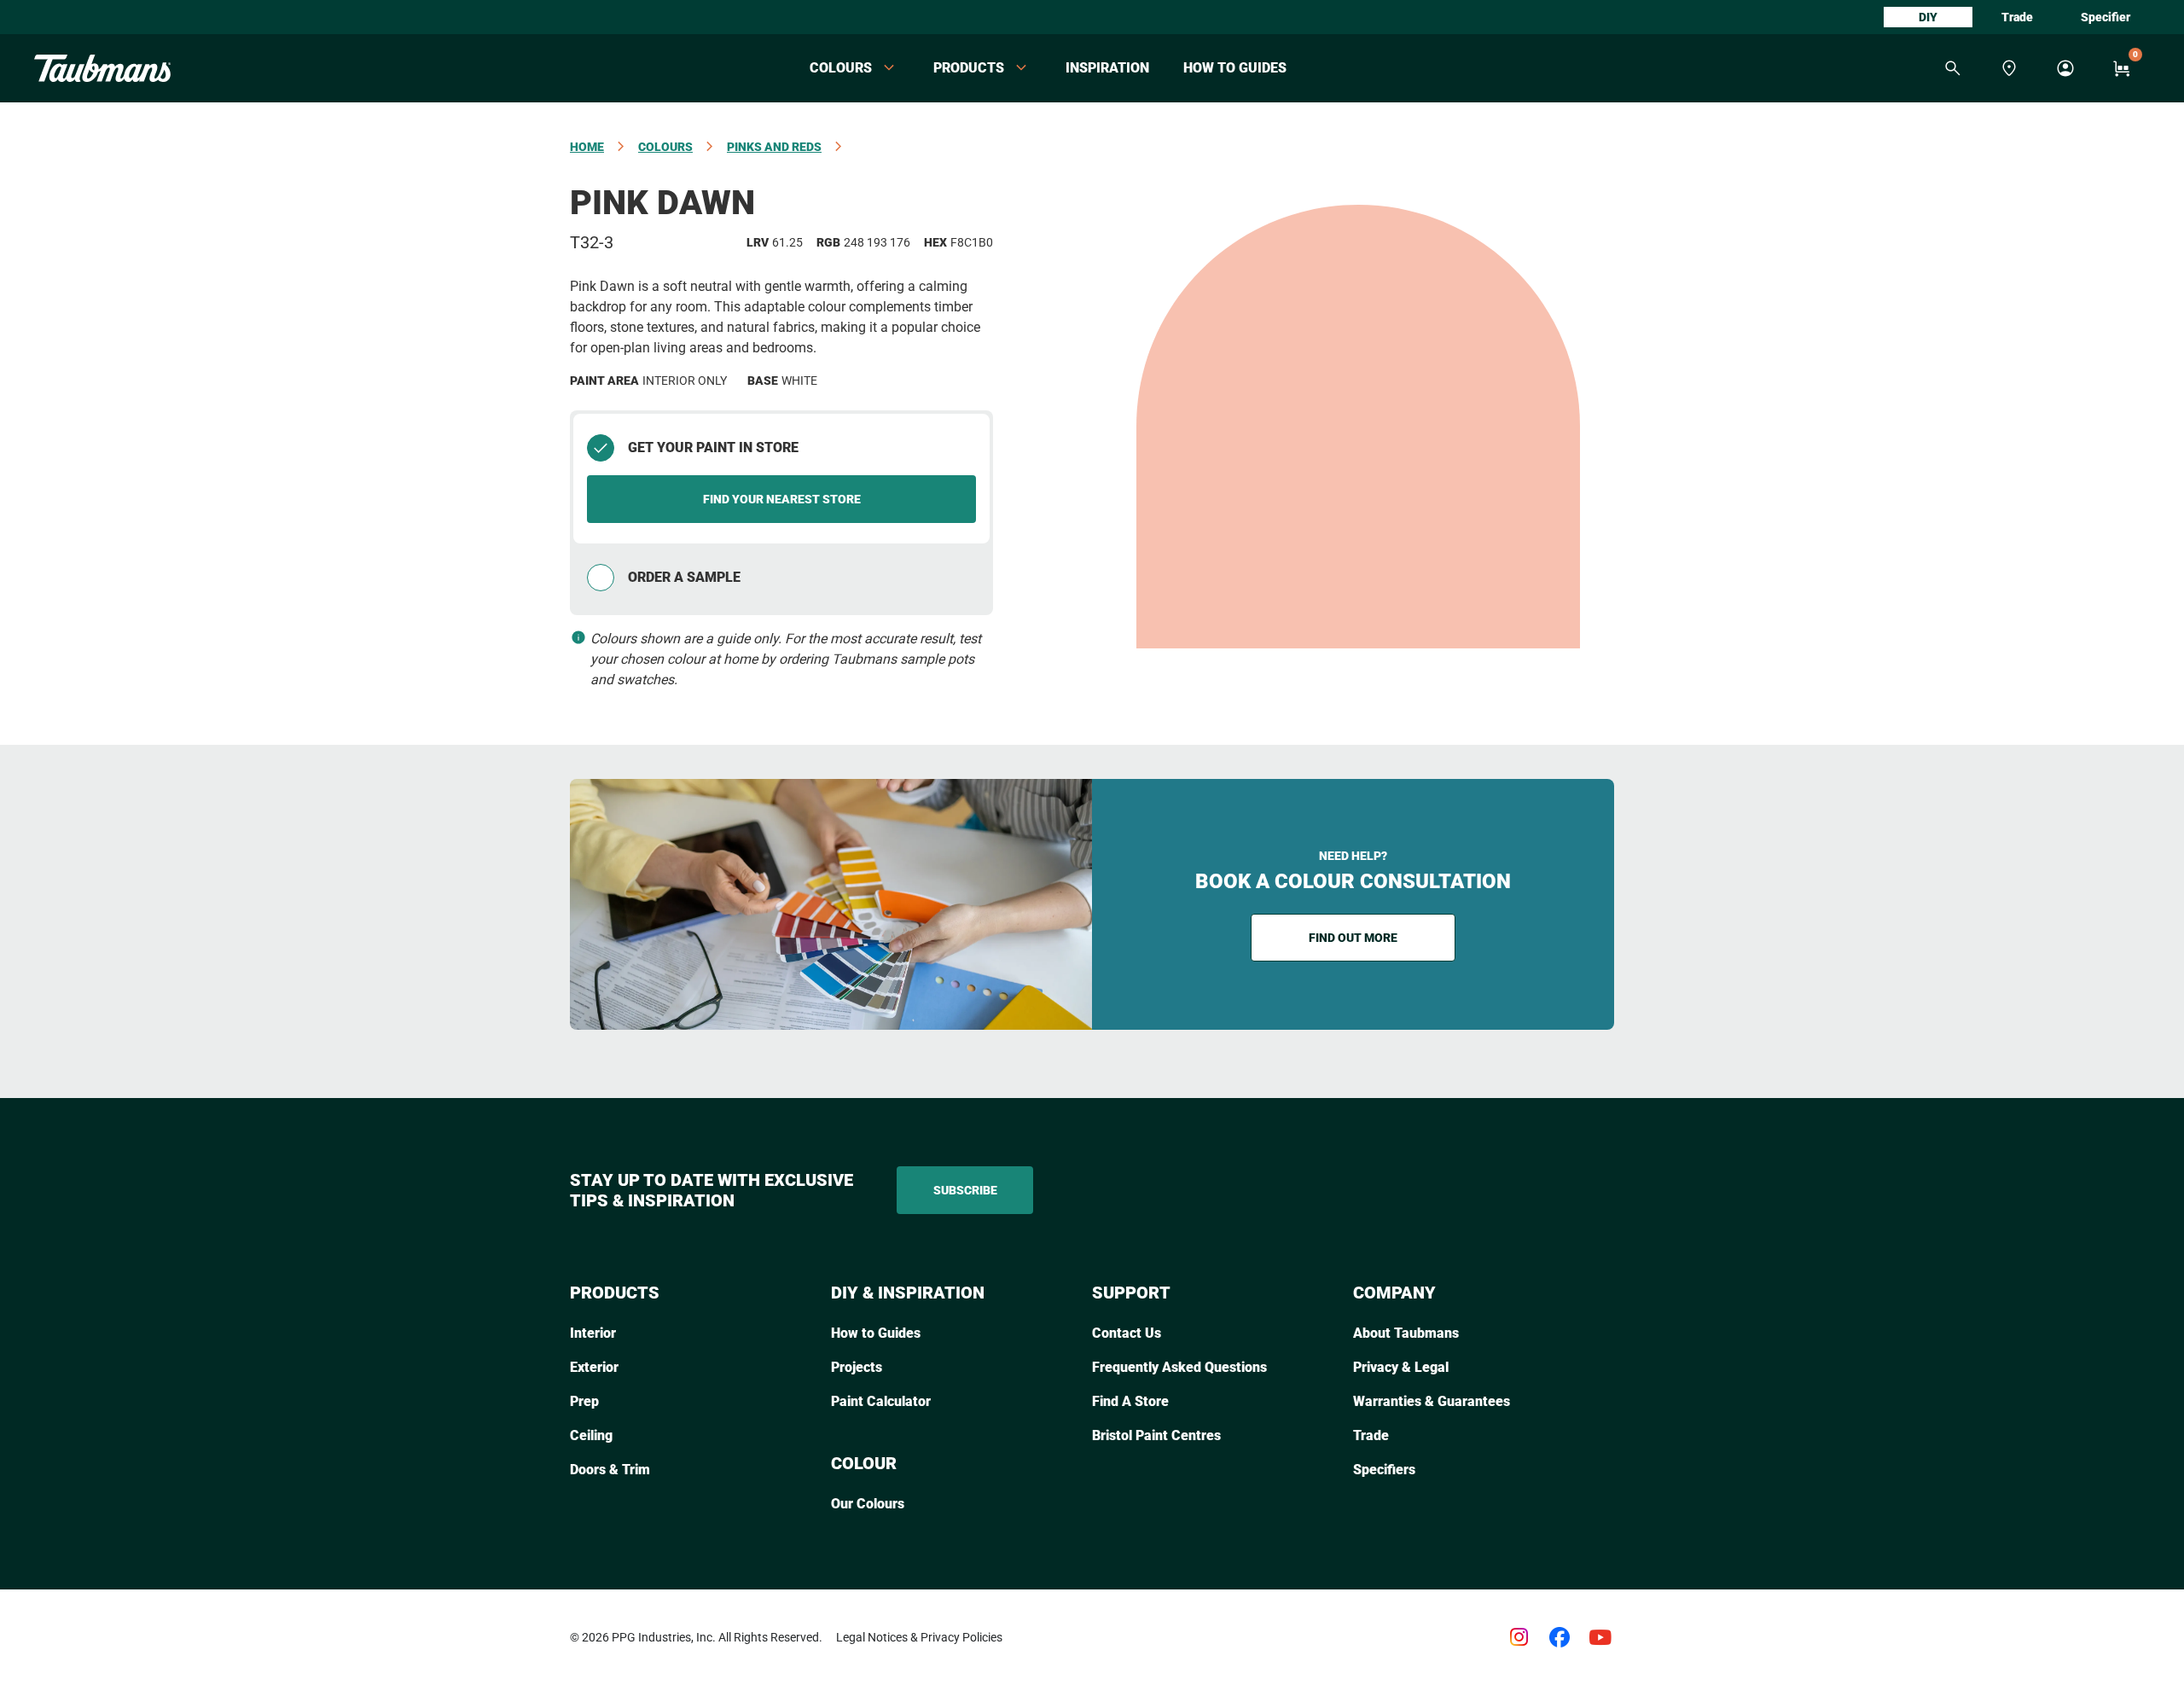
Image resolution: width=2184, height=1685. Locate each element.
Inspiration (1107, 68)
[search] (1953, 68)
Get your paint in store (713, 447)
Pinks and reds (774, 147)
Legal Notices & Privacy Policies (919, 1637)
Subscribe (965, 1190)
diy (1928, 17)
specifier (2106, 17)
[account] (2065, 68)
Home (587, 147)
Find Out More (1353, 938)
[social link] (1519, 1637)
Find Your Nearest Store (782, 499)
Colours (665, 147)
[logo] (102, 68)
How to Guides (1235, 68)
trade (2017, 17)
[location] (2009, 68)
